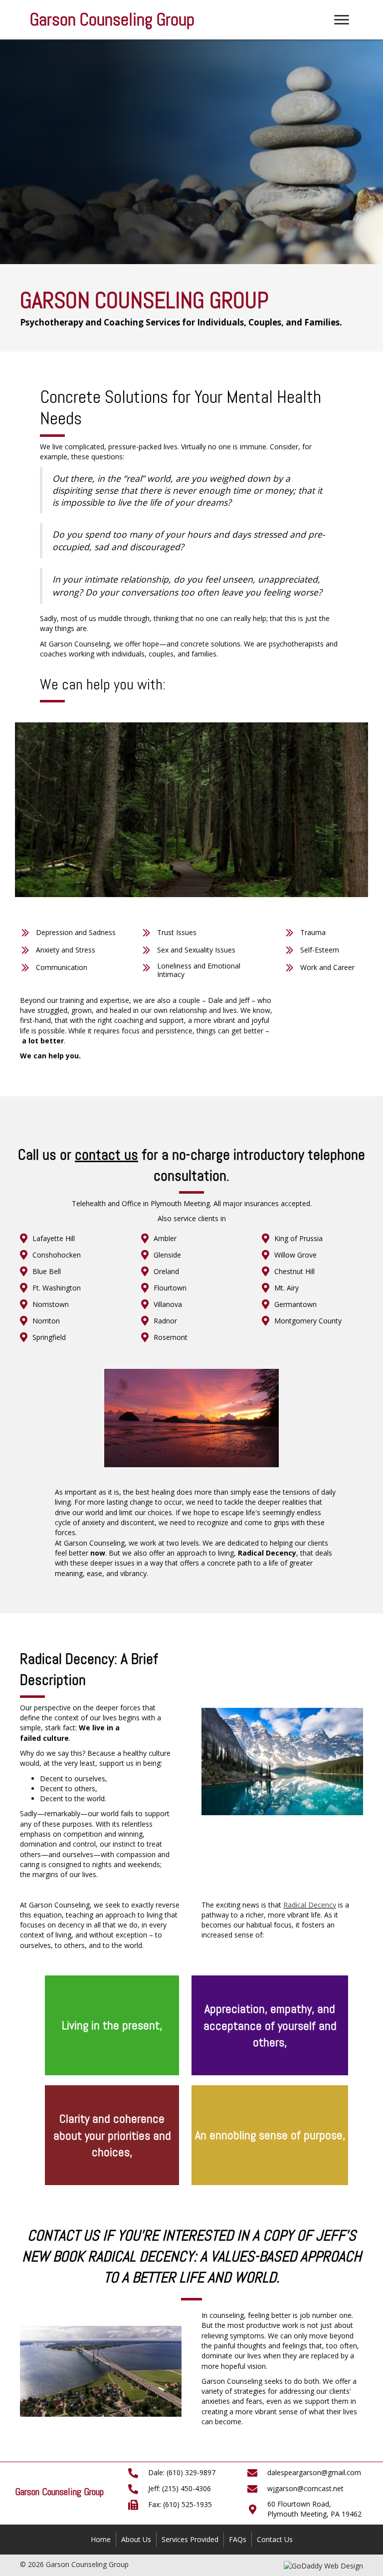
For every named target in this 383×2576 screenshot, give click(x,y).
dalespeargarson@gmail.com (314, 2472)
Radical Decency (310, 1905)
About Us (136, 2539)
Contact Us (275, 2539)
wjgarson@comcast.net (305, 2488)
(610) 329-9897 (191, 2472)
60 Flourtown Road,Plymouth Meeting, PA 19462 (314, 2509)
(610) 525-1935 (188, 2504)
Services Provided (190, 2539)
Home (101, 2539)
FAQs (238, 2539)
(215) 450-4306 (187, 2488)
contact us (106, 1155)
